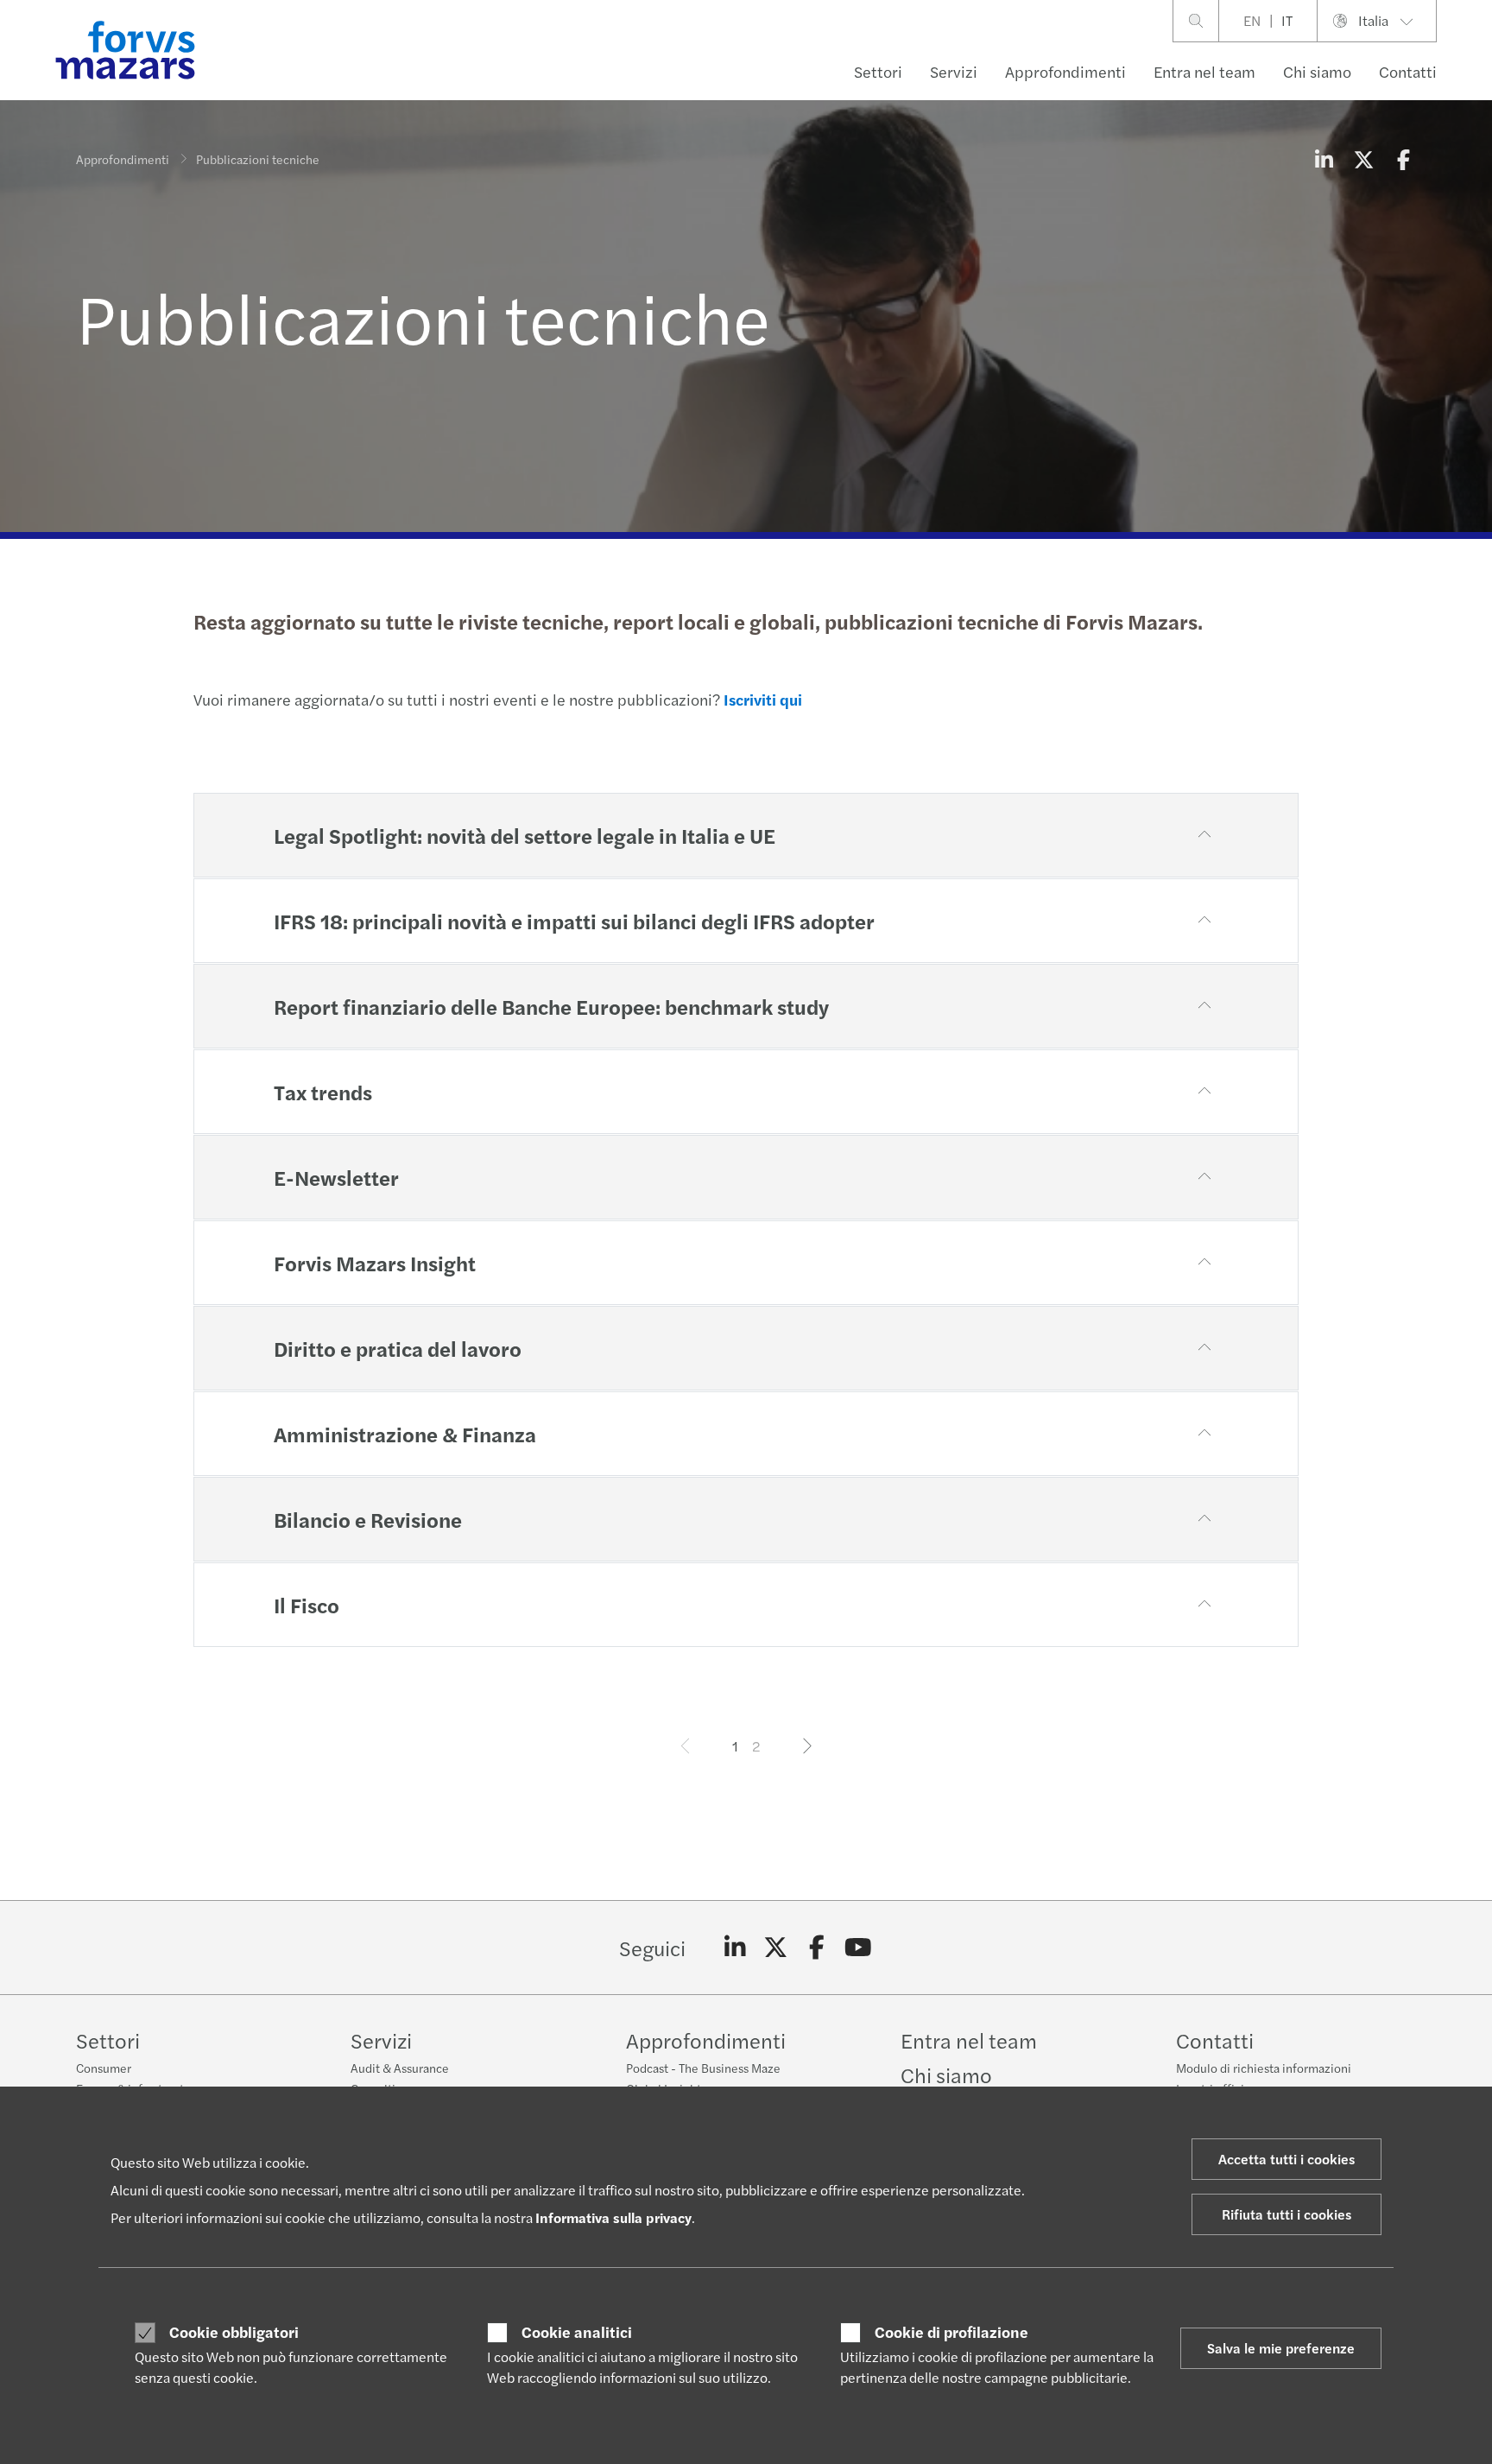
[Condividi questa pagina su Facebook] (1403, 159)
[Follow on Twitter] (776, 1948)
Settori (878, 71)
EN (1252, 20)
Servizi (954, 71)
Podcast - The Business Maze (703, 2068)
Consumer (104, 2068)
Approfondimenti (1065, 71)
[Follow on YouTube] (858, 1948)
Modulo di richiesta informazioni (1264, 2068)
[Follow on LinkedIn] (735, 1948)
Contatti (1408, 71)
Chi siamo (1317, 71)
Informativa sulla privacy (613, 2217)
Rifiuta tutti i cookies (1287, 2214)
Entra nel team (1204, 71)
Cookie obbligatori (234, 2332)
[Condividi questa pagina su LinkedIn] (1324, 159)
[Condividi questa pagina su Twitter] (1363, 159)
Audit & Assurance (400, 2068)
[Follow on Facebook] (817, 1948)
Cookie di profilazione (951, 2332)
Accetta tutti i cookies (1287, 2159)
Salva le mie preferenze (1281, 2348)
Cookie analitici (577, 2332)
